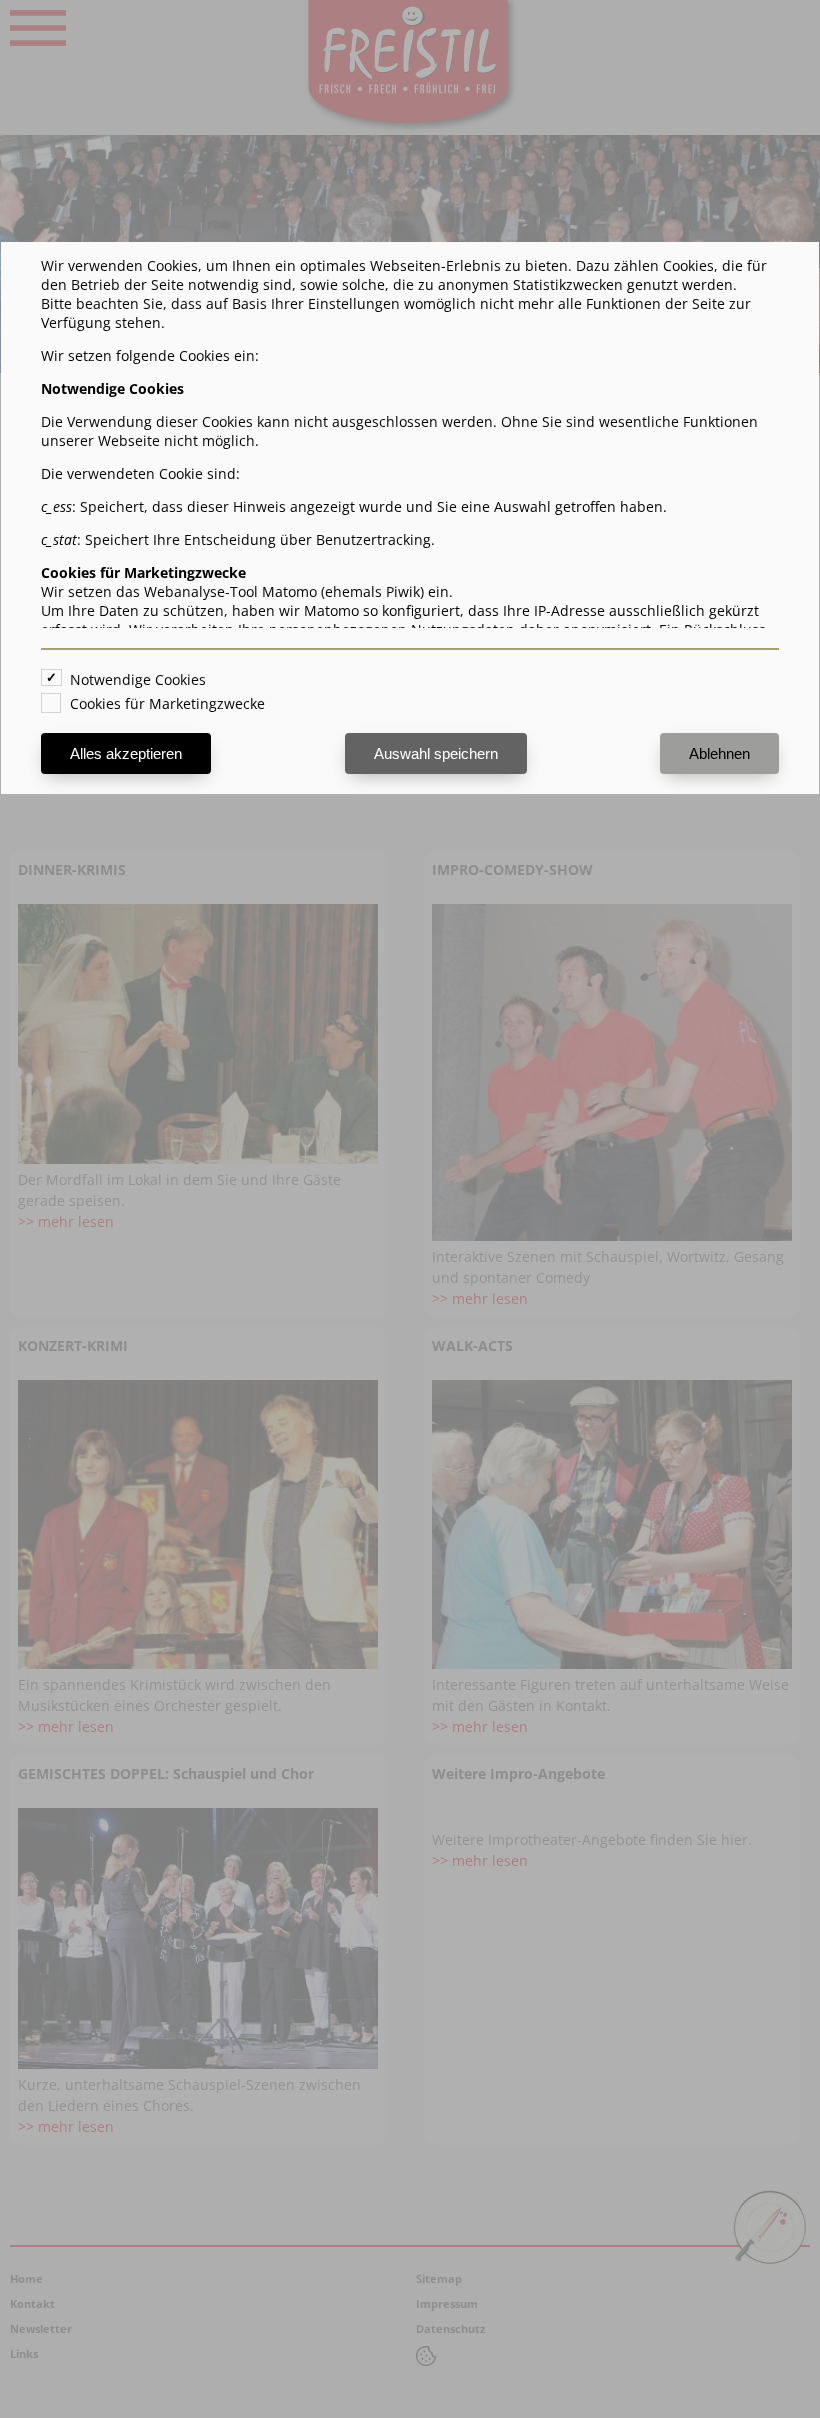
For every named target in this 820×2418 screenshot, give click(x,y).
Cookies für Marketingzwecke (167, 703)
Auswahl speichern (436, 753)
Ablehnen (719, 753)
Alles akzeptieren (126, 753)
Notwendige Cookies (138, 679)
